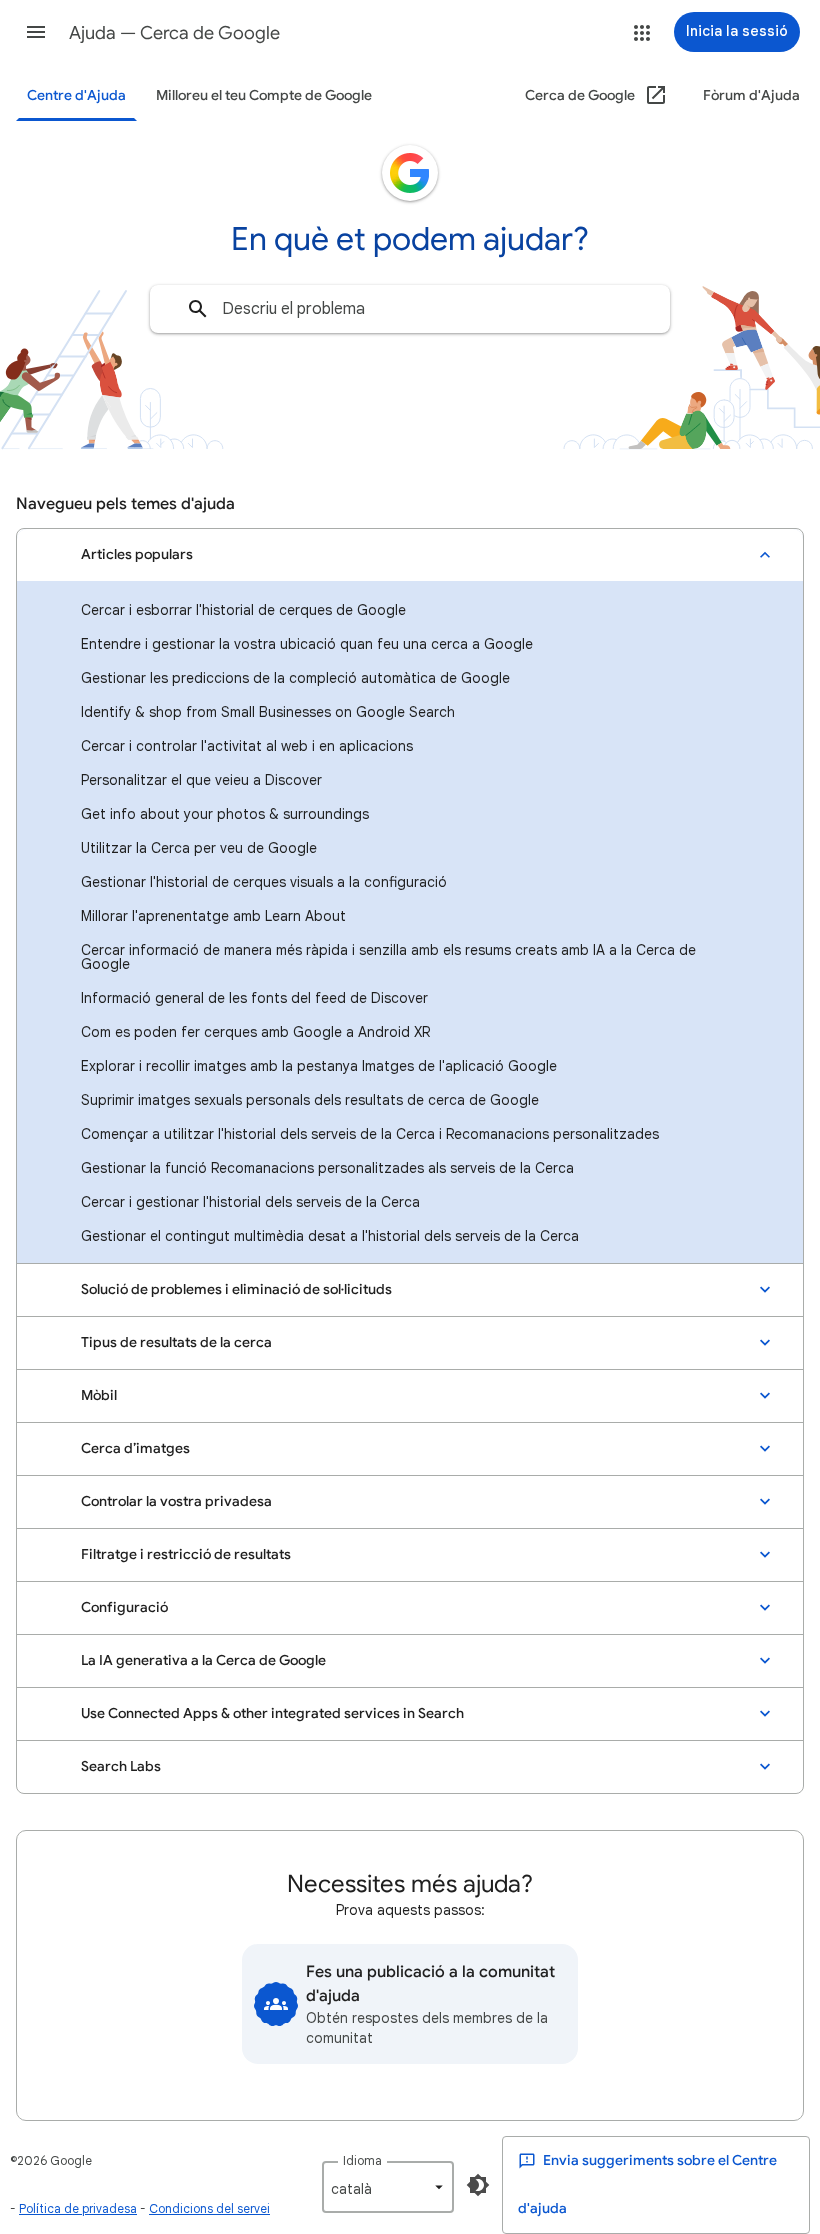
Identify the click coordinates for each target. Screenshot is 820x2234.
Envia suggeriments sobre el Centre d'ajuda (647, 2184)
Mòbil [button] (99, 1395)
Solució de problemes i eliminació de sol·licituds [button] (236, 1289)
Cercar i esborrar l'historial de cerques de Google (243, 610)
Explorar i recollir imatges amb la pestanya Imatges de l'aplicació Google (319, 1066)
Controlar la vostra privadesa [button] (176, 1501)
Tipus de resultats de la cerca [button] (176, 1342)
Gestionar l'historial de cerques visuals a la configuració (264, 882)
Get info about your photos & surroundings (225, 814)
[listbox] (388, 2187)
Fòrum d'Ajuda (751, 95)
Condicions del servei (209, 2208)
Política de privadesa (78, 2208)
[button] (36, 32)
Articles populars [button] (137, 554)
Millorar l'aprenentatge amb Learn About (213, 916)
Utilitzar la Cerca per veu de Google (199, 848)
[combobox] (410, 309)
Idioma (362, 2160)
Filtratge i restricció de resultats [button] (186, 1554)
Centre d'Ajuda (76, 95)
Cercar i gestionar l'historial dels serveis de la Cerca (250, 1202)
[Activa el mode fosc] (478, 2185)
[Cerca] (198, 309)
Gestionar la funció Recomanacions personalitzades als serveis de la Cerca (327, 1168)
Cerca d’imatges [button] (135, 1448)
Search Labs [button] (121, 1766)
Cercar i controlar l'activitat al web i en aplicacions (247, 746)
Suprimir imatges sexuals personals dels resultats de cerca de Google (310, 1100)
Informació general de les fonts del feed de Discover (254, 998)
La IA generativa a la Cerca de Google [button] (203, 1660)
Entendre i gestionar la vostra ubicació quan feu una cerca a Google (307, 644)
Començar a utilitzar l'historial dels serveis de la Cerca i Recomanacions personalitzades (370, 1134)
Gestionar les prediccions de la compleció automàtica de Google (295, 678)
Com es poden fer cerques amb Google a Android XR (255, 1032)
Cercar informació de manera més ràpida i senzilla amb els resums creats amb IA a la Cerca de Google (388, 957)
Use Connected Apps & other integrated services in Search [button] (272, 1713)
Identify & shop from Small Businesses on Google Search (268, 712)
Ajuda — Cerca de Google (174, 33)
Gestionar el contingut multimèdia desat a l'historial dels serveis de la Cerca (330, 1236)
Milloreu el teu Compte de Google (264, 95)
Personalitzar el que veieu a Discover (201, 780)
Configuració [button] (124, 1607)
